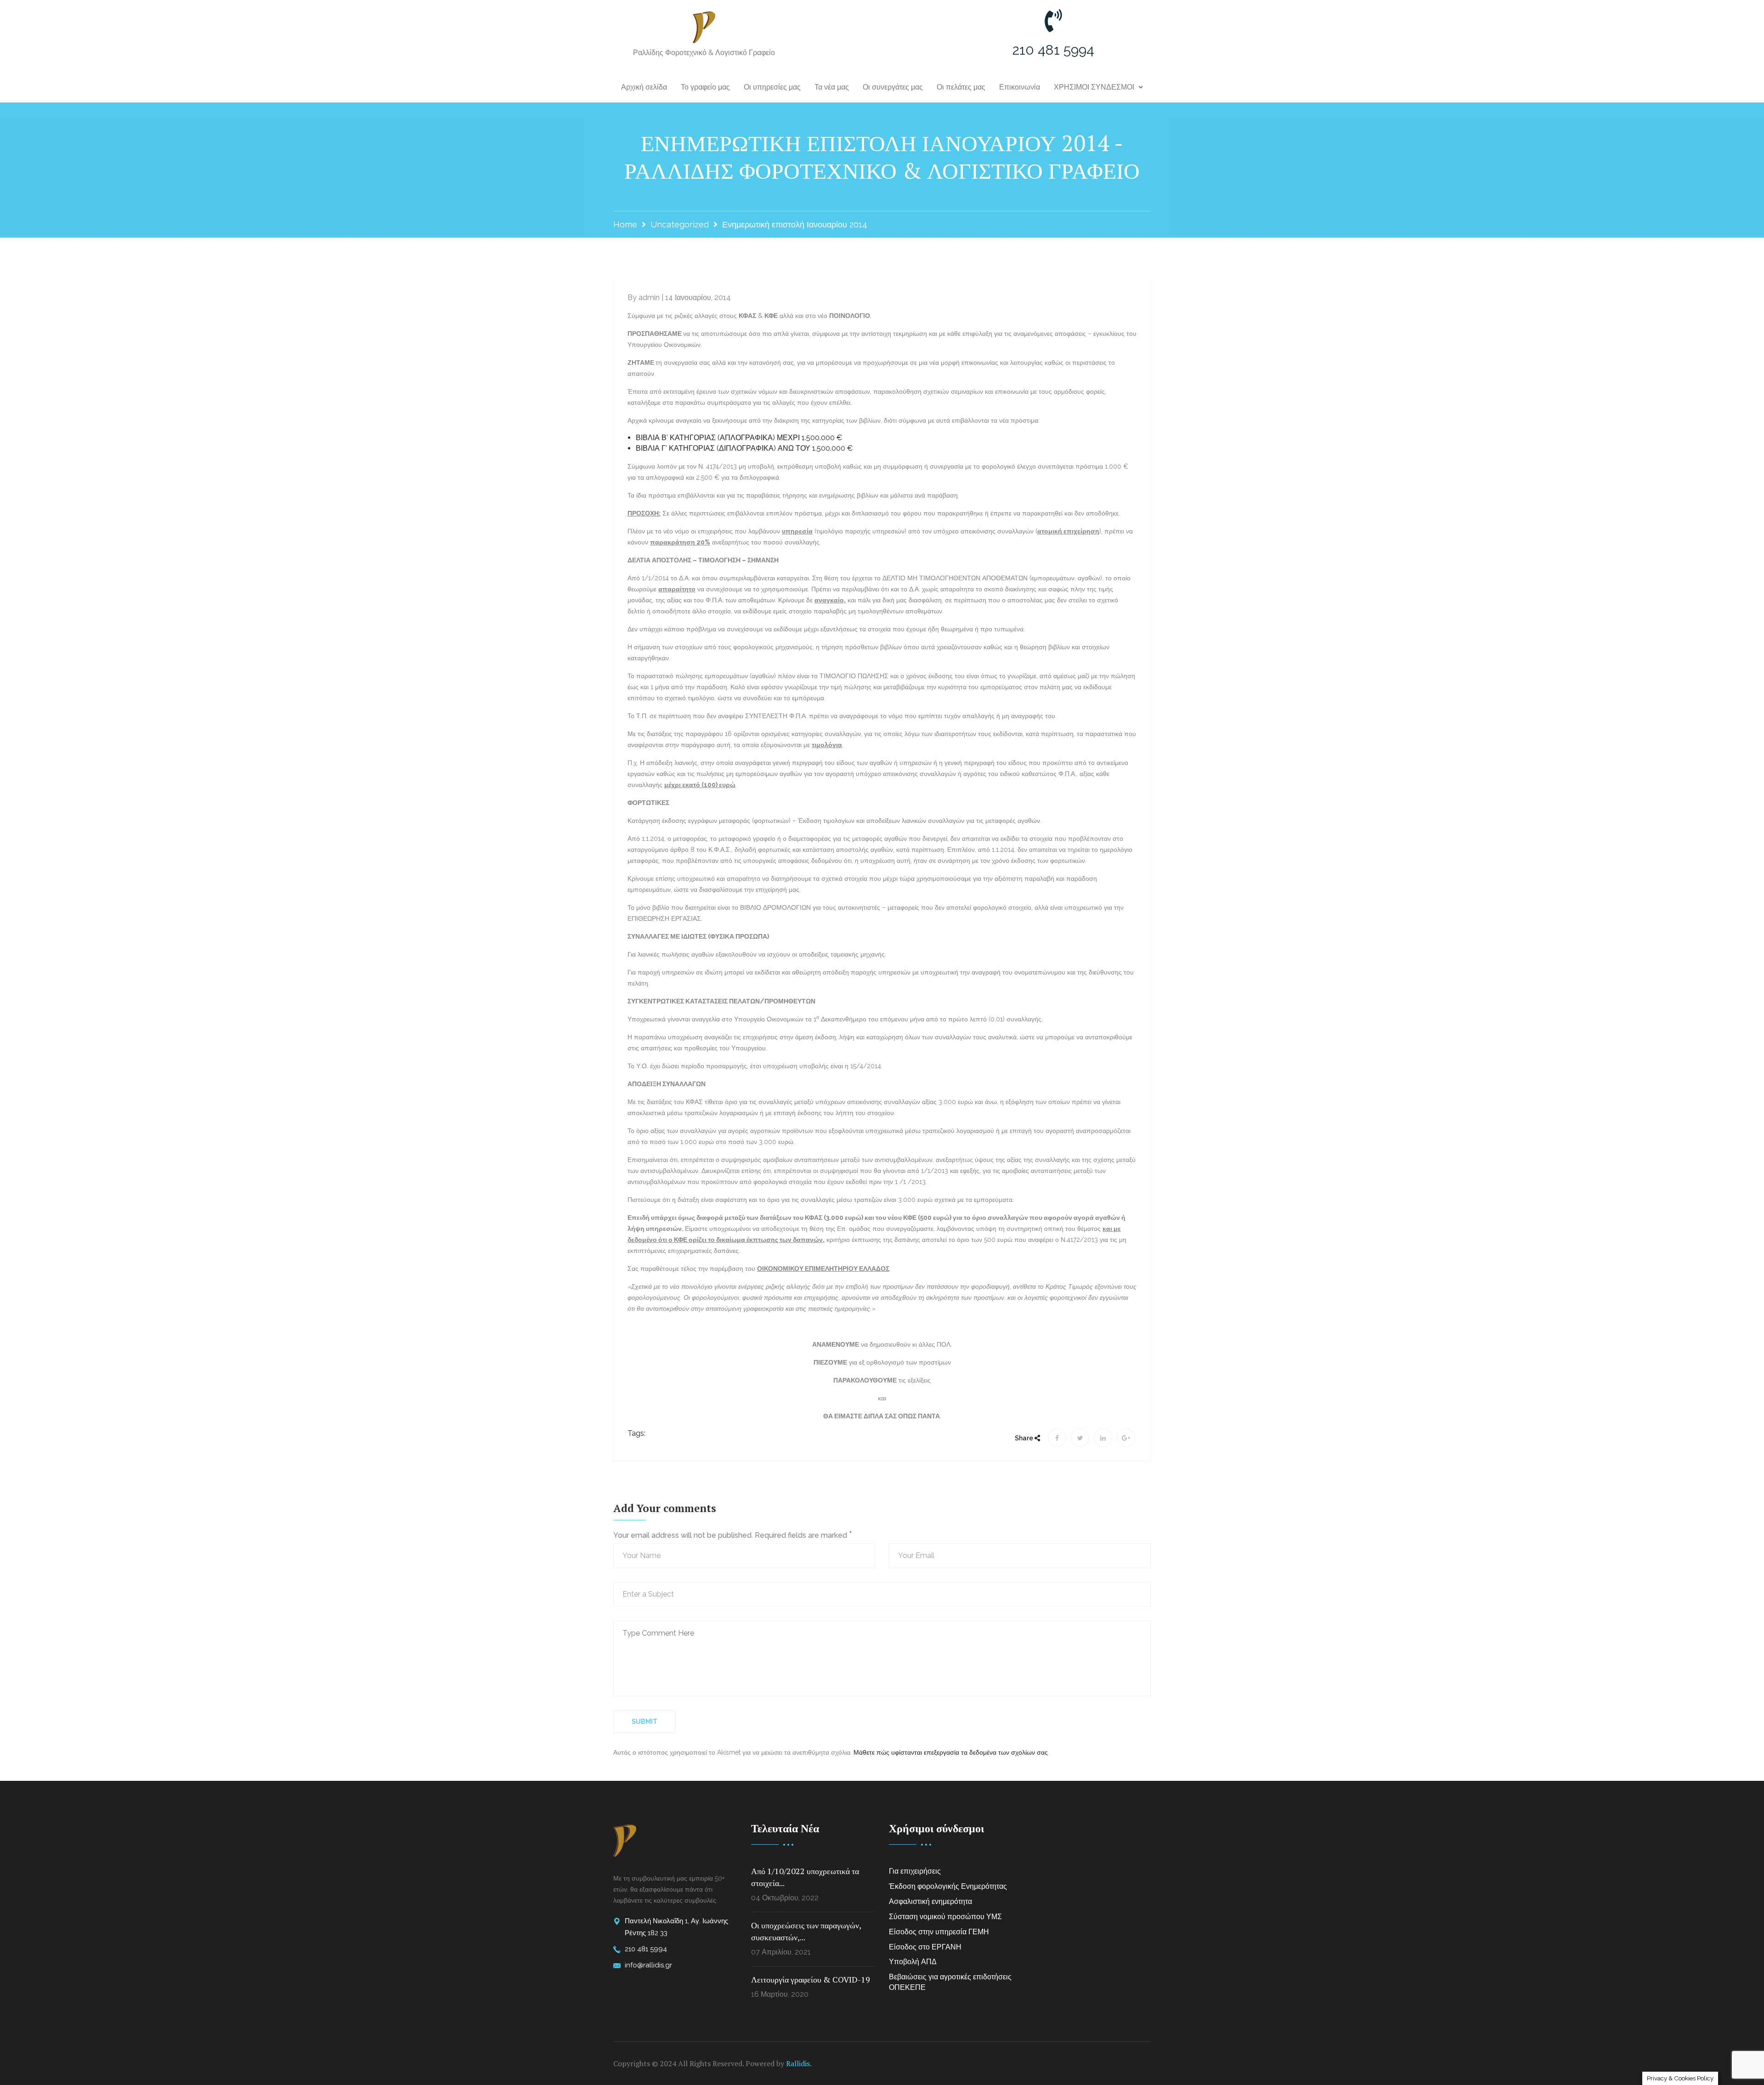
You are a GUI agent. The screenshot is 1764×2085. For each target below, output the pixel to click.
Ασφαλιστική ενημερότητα (930, 1901)
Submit (645, 1722)
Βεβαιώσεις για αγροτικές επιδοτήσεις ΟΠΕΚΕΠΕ (950, 1982)
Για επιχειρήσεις (915, 1871)
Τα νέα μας (832, 87)
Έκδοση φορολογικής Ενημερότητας (948, 1886)
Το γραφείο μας (705, 87)
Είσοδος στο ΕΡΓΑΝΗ (925, 1947)
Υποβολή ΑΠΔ (913, 1962)
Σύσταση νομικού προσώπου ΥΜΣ (945, 1917)
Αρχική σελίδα (644, 87)
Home (625, 224)
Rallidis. (799, 2063)
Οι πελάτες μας (961, 87)
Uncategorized (680, 224)
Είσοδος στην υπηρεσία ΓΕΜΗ (939, 1932)
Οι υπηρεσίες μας (772, 87)
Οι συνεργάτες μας (893, 87)
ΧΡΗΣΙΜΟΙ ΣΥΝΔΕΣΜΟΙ (1094, 87)
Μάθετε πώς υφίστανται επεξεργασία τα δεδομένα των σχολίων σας (951, 1752)
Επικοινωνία (1020, 87)
